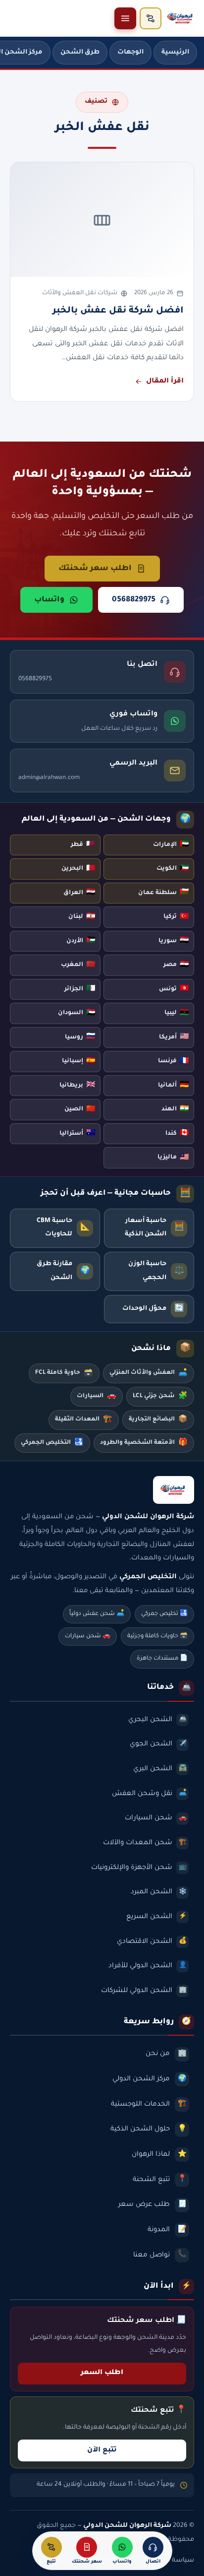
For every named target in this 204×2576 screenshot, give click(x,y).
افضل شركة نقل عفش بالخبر (118, 311)
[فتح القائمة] (125, 18)
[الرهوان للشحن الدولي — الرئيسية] (181, 18)
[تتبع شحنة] (151, 18)
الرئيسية (175, 53)
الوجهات (130, 53)
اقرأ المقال (165, 382)
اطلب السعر (102, 2373)
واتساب (49, 600)
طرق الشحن (80, 53)
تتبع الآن (102, 2450)
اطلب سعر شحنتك (95, 569)
